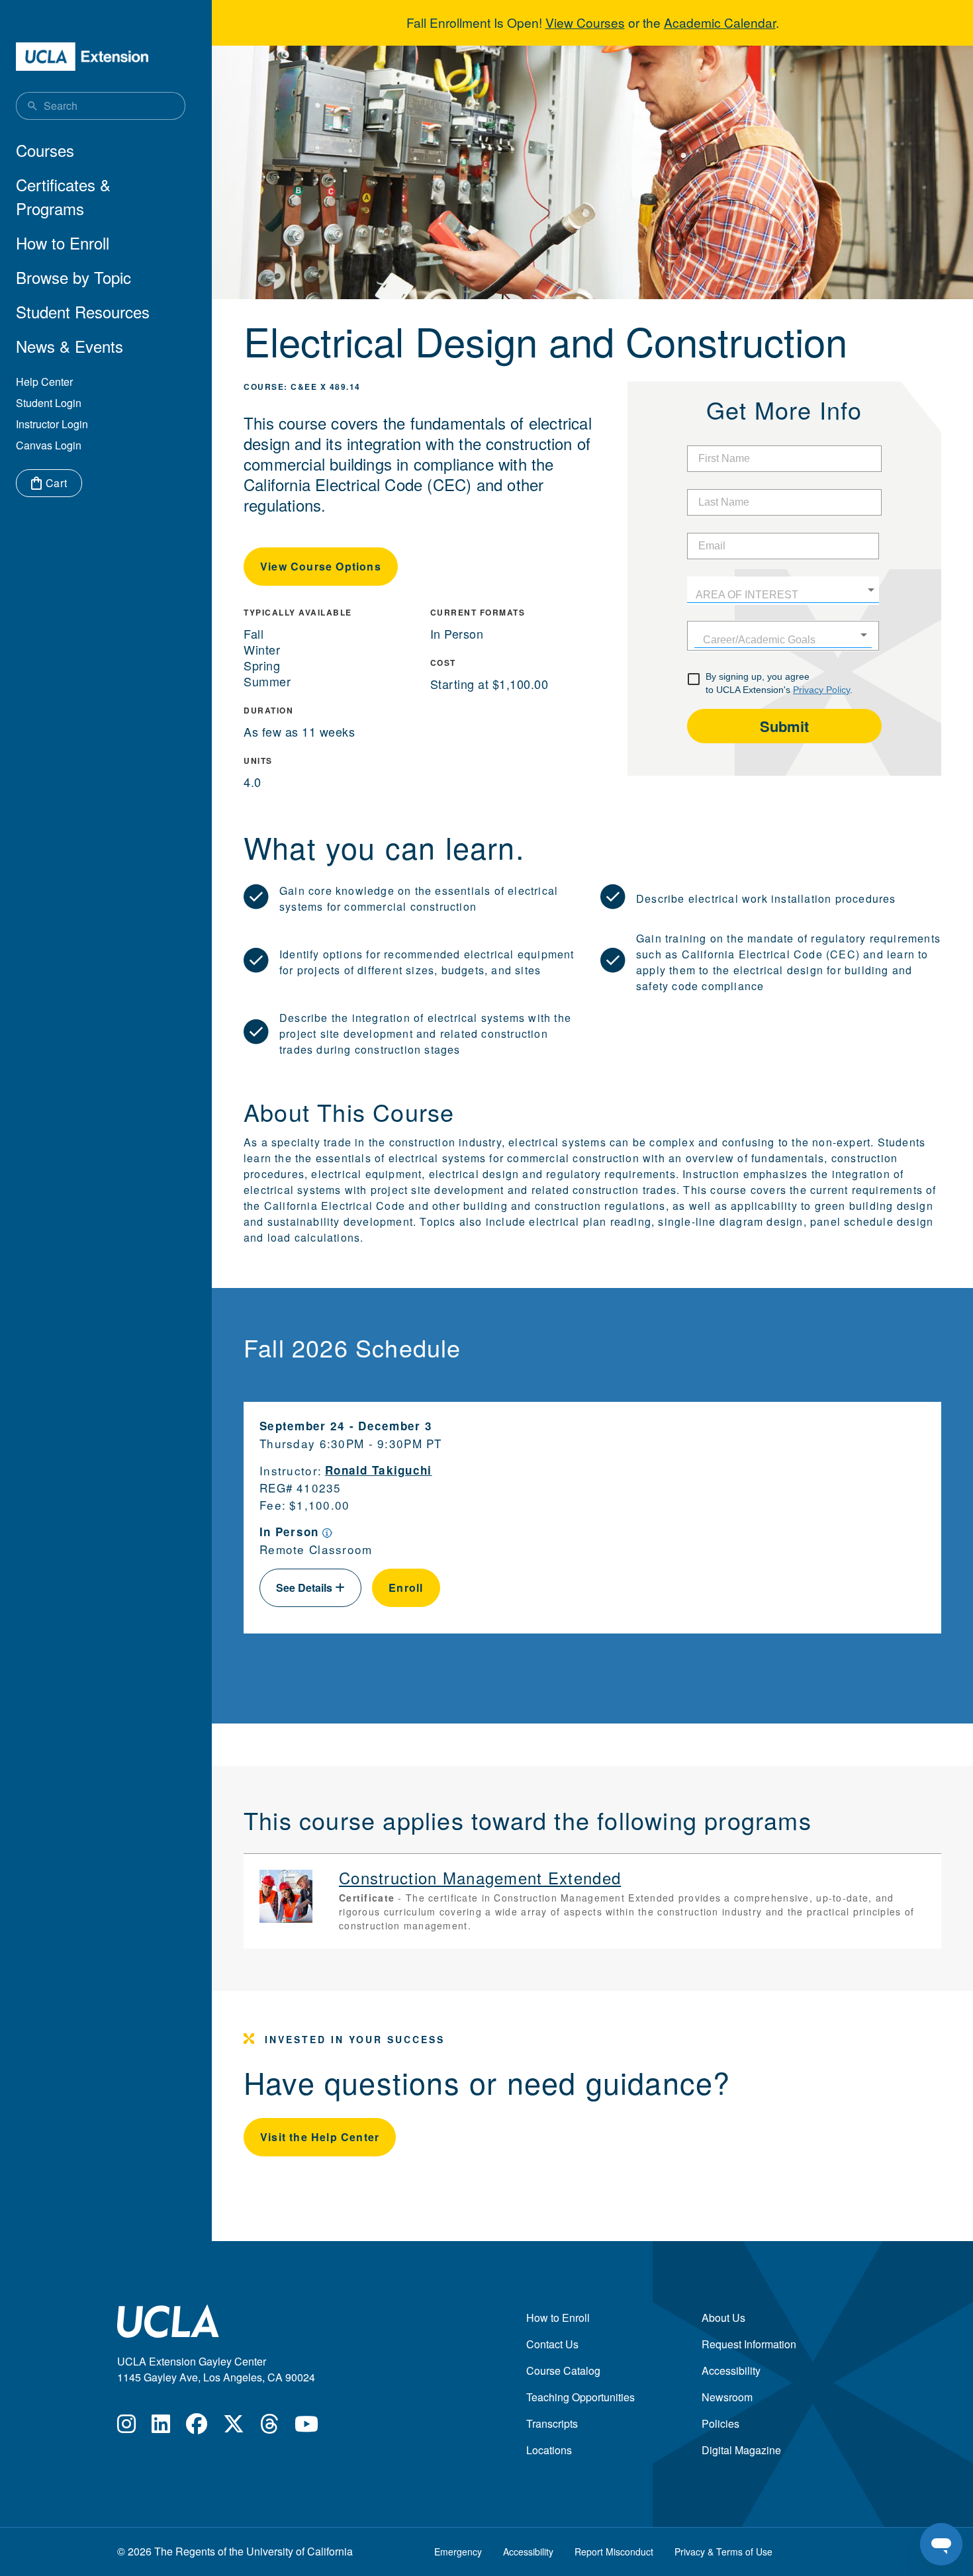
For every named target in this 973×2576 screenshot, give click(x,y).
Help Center (44, 382)
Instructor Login (52, 424)
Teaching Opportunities (580, 2397)
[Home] (82, 57)
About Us (723, 2318)
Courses (45, 150)
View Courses (585, 22)
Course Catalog (563, 2370)
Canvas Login (49, 445)
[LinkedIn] (161, 2427)
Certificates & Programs (63, 196)
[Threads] (269, 2427)
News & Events (69, 346)
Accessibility (731, 2370)
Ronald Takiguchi (379, 1470)
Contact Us (552, 2344)
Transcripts (552, 2423)
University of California (300, 2551)
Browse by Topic (73, 277)
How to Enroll (63, 243)
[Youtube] (306, 2427)
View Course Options (321, 566)
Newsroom (727, 2397)
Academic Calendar (720, 22)
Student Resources (83, 311)
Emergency (458, 2552)
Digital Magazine (741, 2450)
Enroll (406, 1587)
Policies (720, 2423)
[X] (234, 2427)
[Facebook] (197, 2427)
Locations (549, 2450)
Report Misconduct (614, 2552)
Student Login (49, 403)
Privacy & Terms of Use (723, 2552)
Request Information (749, 2344)
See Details (305, 1587)
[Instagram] (126, 2427)
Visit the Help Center (320, 2137)
